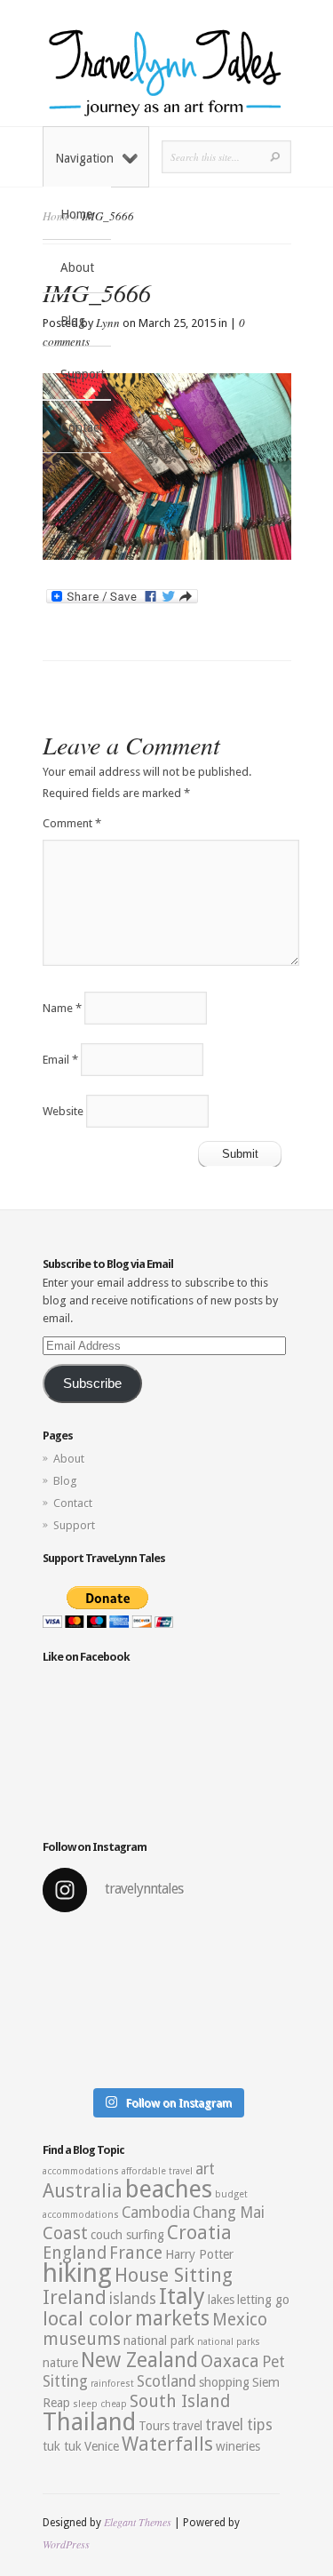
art (205, 2169)
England (75, 2253)
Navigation (84, 158)
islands (133, 2299)
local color (87, 2319)
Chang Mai (229, 2213)
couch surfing (127, 2235)
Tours (154, 2426)
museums (82, 2339)
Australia (83, 2191)
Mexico (240, 2320)
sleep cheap (100, 2404)
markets (172, 2318)
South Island (180, 2401)
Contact (82, 427)
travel (187, 2426)
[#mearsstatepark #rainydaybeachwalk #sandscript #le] (167, 2003)
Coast (65, 2233)
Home (76, 214)
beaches (169, 2189)
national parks (229, 2342)
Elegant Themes (138, 2522)
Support (83, 374)
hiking (77, 2273)
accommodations (81, 2171)
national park (159, 2341)
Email (60, 1060)
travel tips (239, 2425)
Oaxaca (230, 2361)
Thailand (89, 2422)
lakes (221, 2300)
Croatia (199, 2233)
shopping (224, 2382)
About (77, 267)
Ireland (75, 2297)
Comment (72, 823)
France (136, 2253)
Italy (182, 2296)
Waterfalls (167, 2444)
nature (60, 2363)
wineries (238, 2446)
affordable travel (157, 2171)
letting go (263, 2300)
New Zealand (139, 2360)
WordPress (66, 2544)
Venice (102, 2446)
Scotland (166, 2381)
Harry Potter (199, 2254)
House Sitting (174, 2275)
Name (62, 1008)
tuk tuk (62, 2446)
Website (63, 1111)
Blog (73, 321)
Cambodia (156, 2213)
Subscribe (92, 1384)
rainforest (112, 2384)
